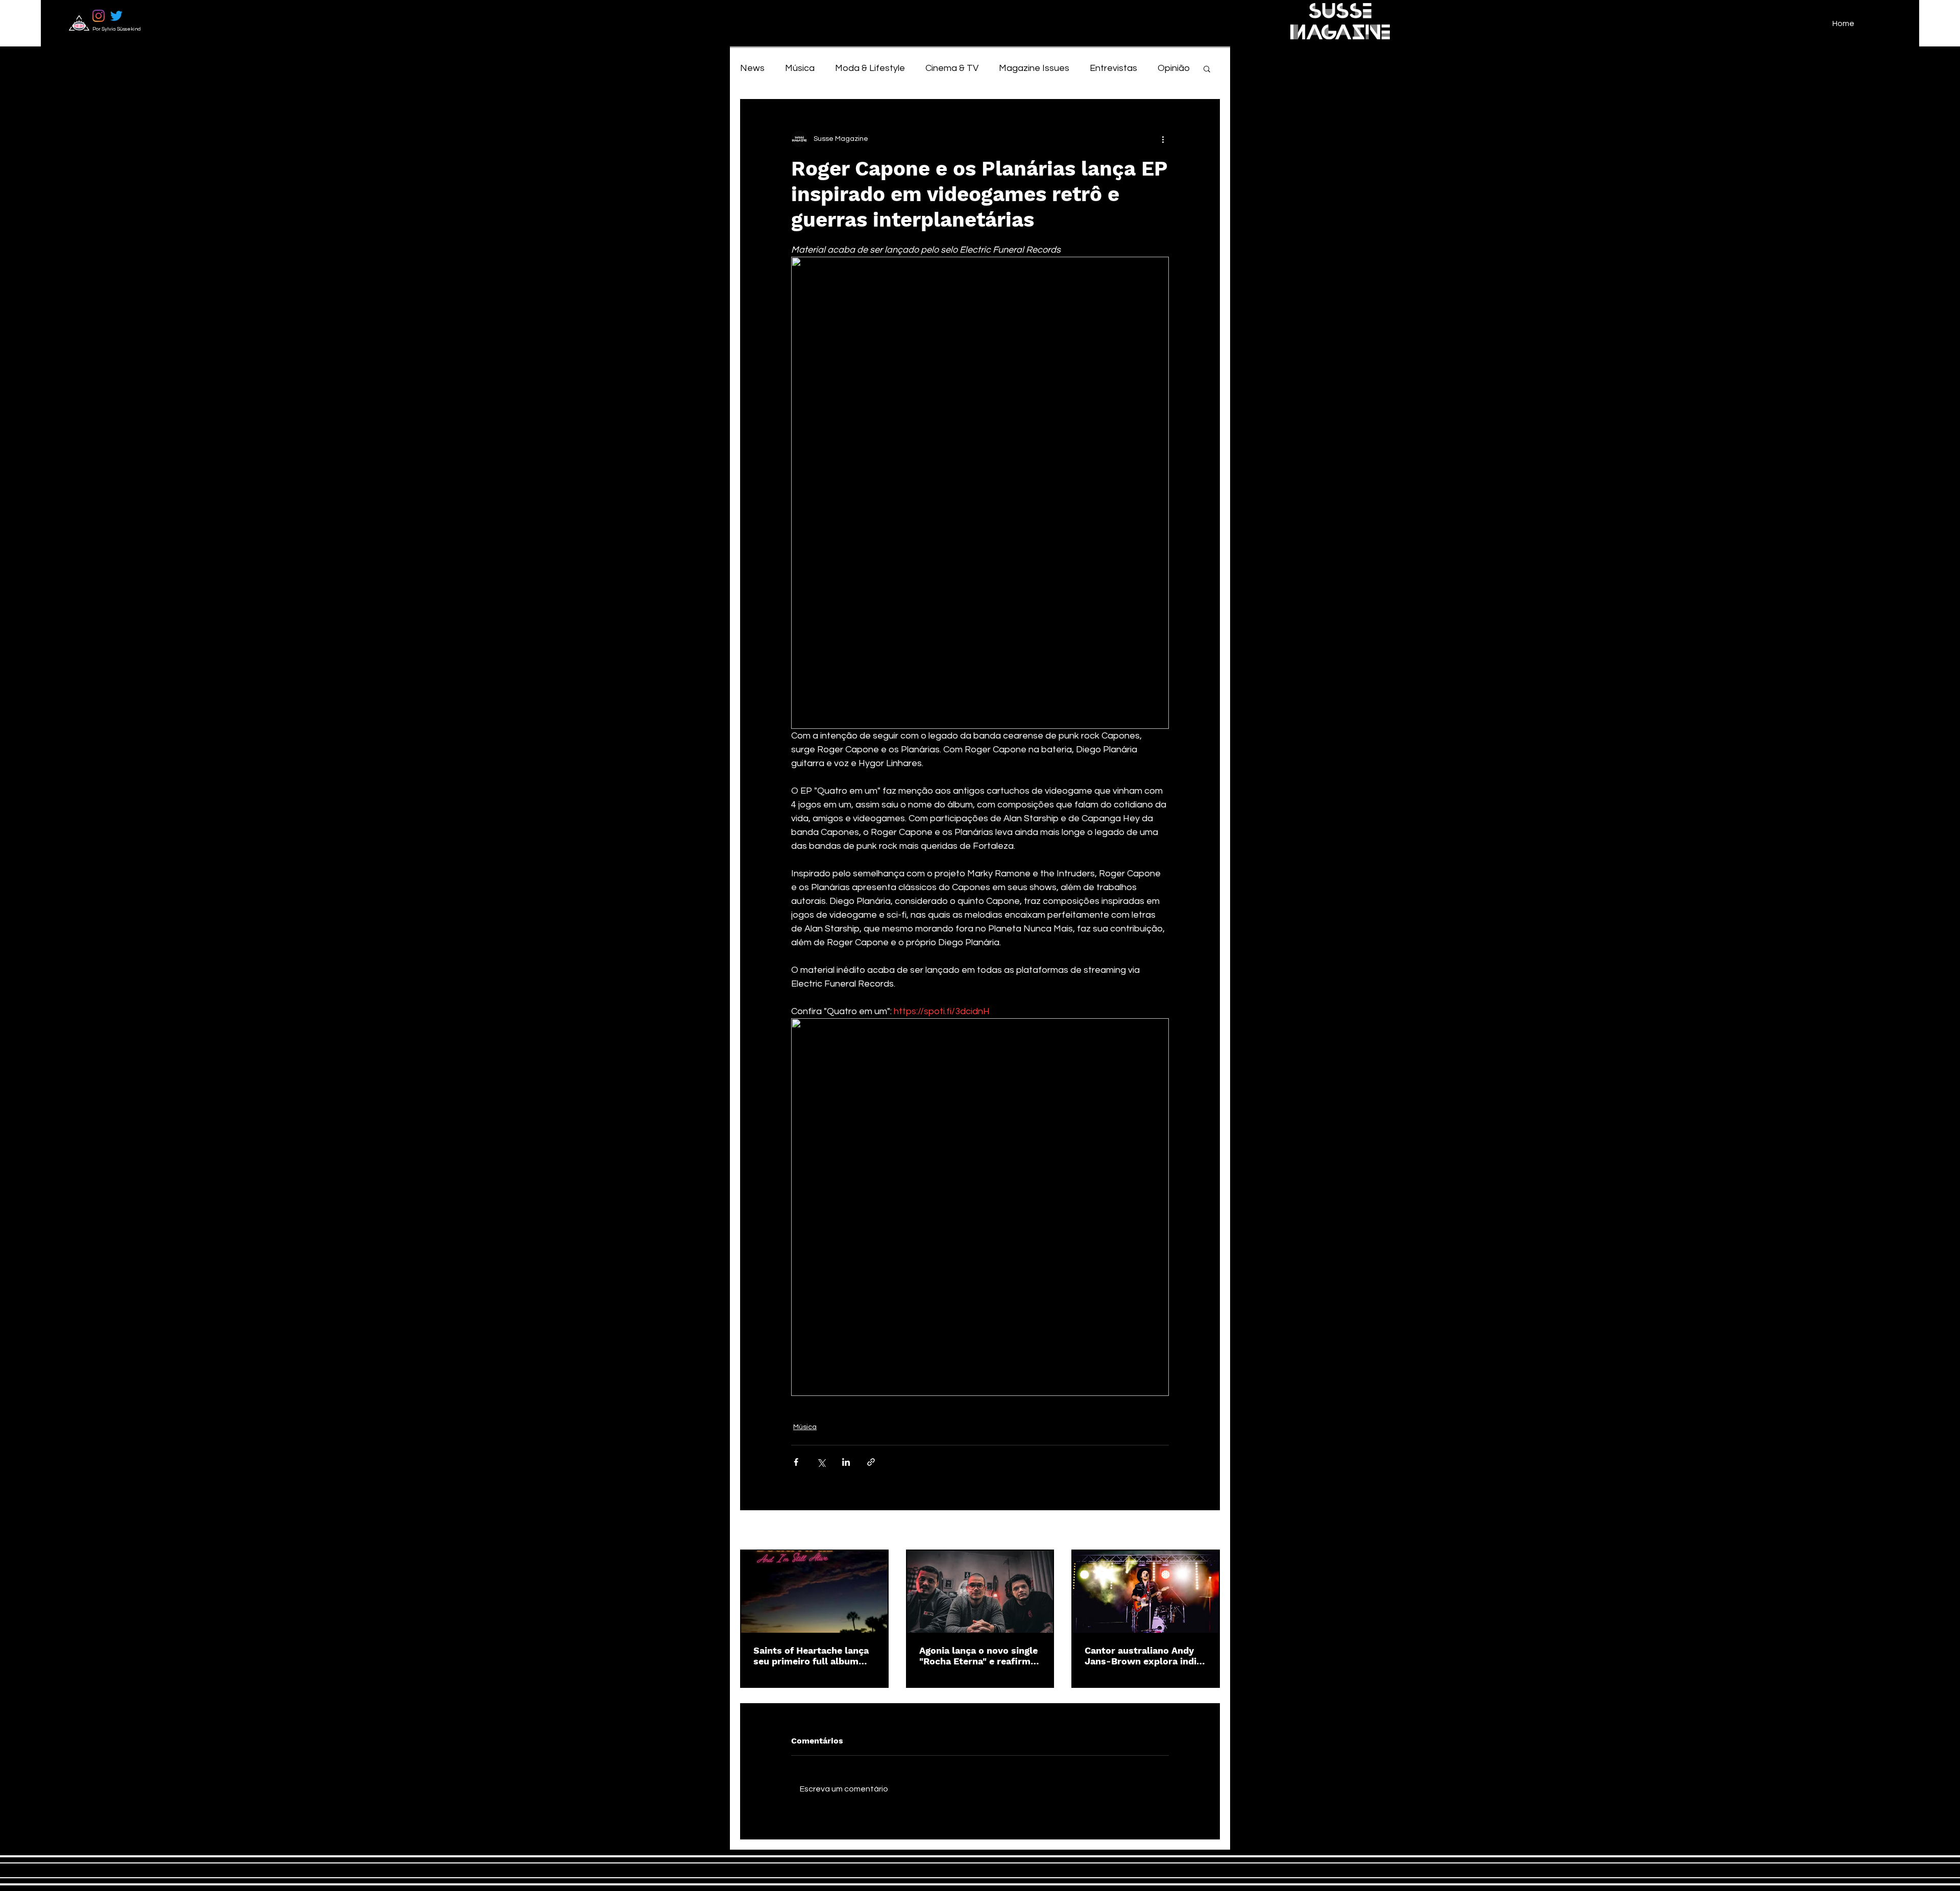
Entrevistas (1113, 68)
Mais (1167, 68)
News (752, 68)
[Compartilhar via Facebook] (796, 1462)
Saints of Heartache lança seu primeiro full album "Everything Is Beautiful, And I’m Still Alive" (811, 1656)
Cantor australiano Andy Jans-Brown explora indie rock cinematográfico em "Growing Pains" (1143, 1656)
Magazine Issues (1034, 68)
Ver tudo (1206, 1531)
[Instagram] (99, 16)
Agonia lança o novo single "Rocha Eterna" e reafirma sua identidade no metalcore (978, 1656)
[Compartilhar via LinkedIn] (846, 1462)
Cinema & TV (952, 68)
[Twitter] (116, 16)
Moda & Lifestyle (870, 68)
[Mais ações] (1163, 139)
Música (800, 68)
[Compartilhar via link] (871, 1462)
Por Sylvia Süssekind (117, 29)
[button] (1207, 68)
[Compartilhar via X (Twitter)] (821, 1462)
